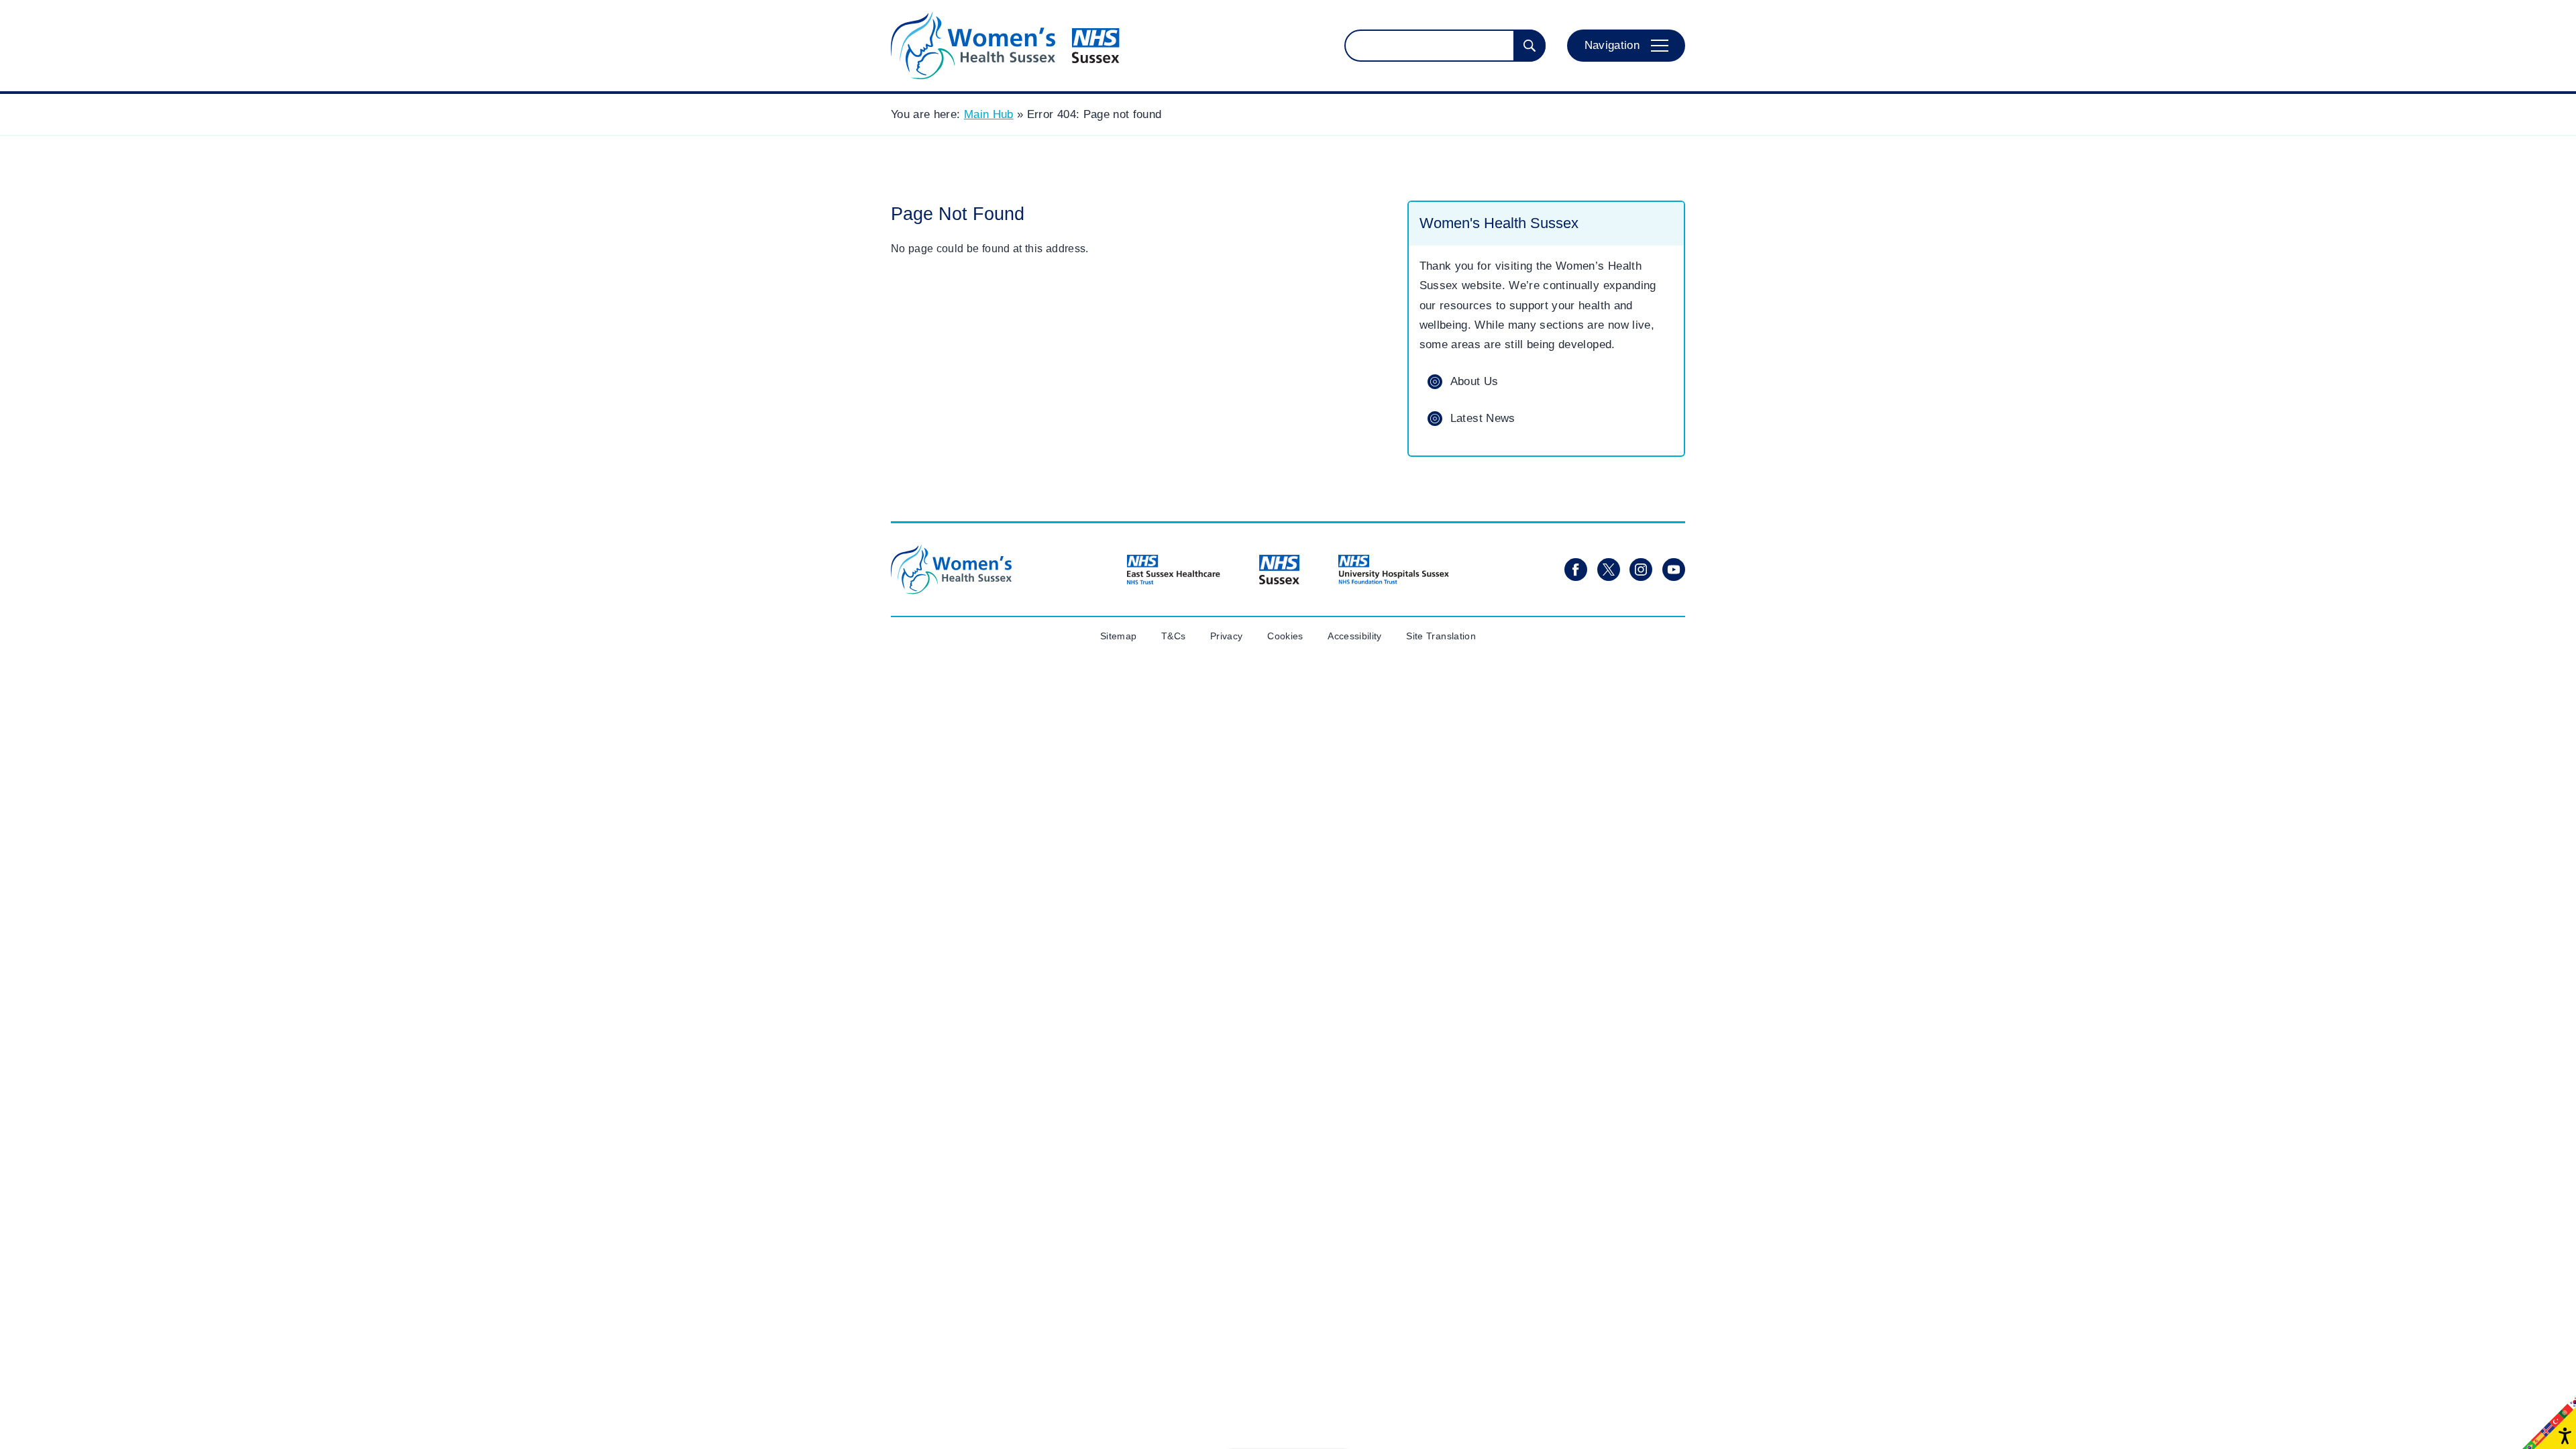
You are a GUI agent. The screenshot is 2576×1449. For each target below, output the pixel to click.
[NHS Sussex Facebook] (1576, 570)
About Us (1474, 381)
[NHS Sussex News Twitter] (1609, 570)
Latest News (1483, 418)
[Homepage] (1005, 46)
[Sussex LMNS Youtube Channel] (1674, 570)
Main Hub (989, 114)
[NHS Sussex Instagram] (1641, 570)
